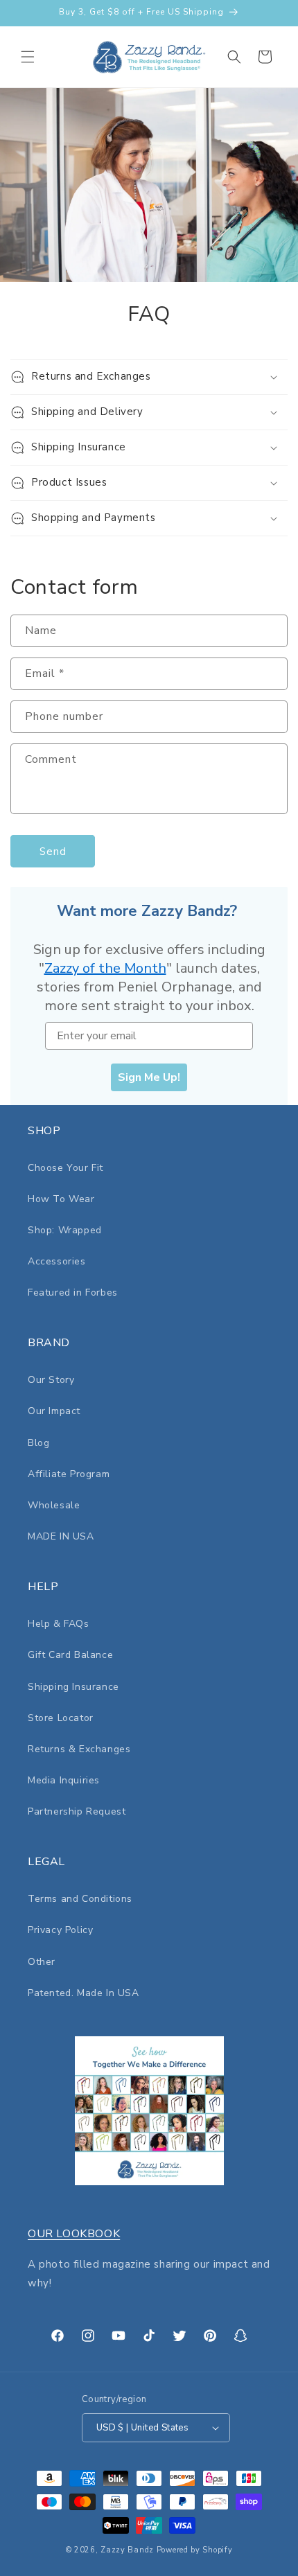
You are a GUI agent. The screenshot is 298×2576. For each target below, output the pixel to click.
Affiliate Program (69, 1474)
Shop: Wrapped (65, 1230)
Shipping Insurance (73, 1687)
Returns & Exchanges (79, 1749)
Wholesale (54, 1505)
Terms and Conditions (80, 1899)
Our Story (51, 1380)
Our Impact (54, 1411)
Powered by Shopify (195, 2550)
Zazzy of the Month (105, 968)
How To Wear (61, 1199)
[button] (28, 57)
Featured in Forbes (73, 1293)
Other (42, 1962)
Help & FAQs (59, 1624)
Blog (38, 1443)
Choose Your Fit (65, 1168)
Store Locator (61, 1718)
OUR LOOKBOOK (74, 2234)
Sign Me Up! (149, 1077)
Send (53, 852)
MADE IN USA (61, 1536)
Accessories (57, 1261)
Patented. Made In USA (84, 1993)
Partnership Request (77, 1811)
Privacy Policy (60, 1930)
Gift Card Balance (70, 1655)
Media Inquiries (64, 1780)
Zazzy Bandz (127, 2550)
